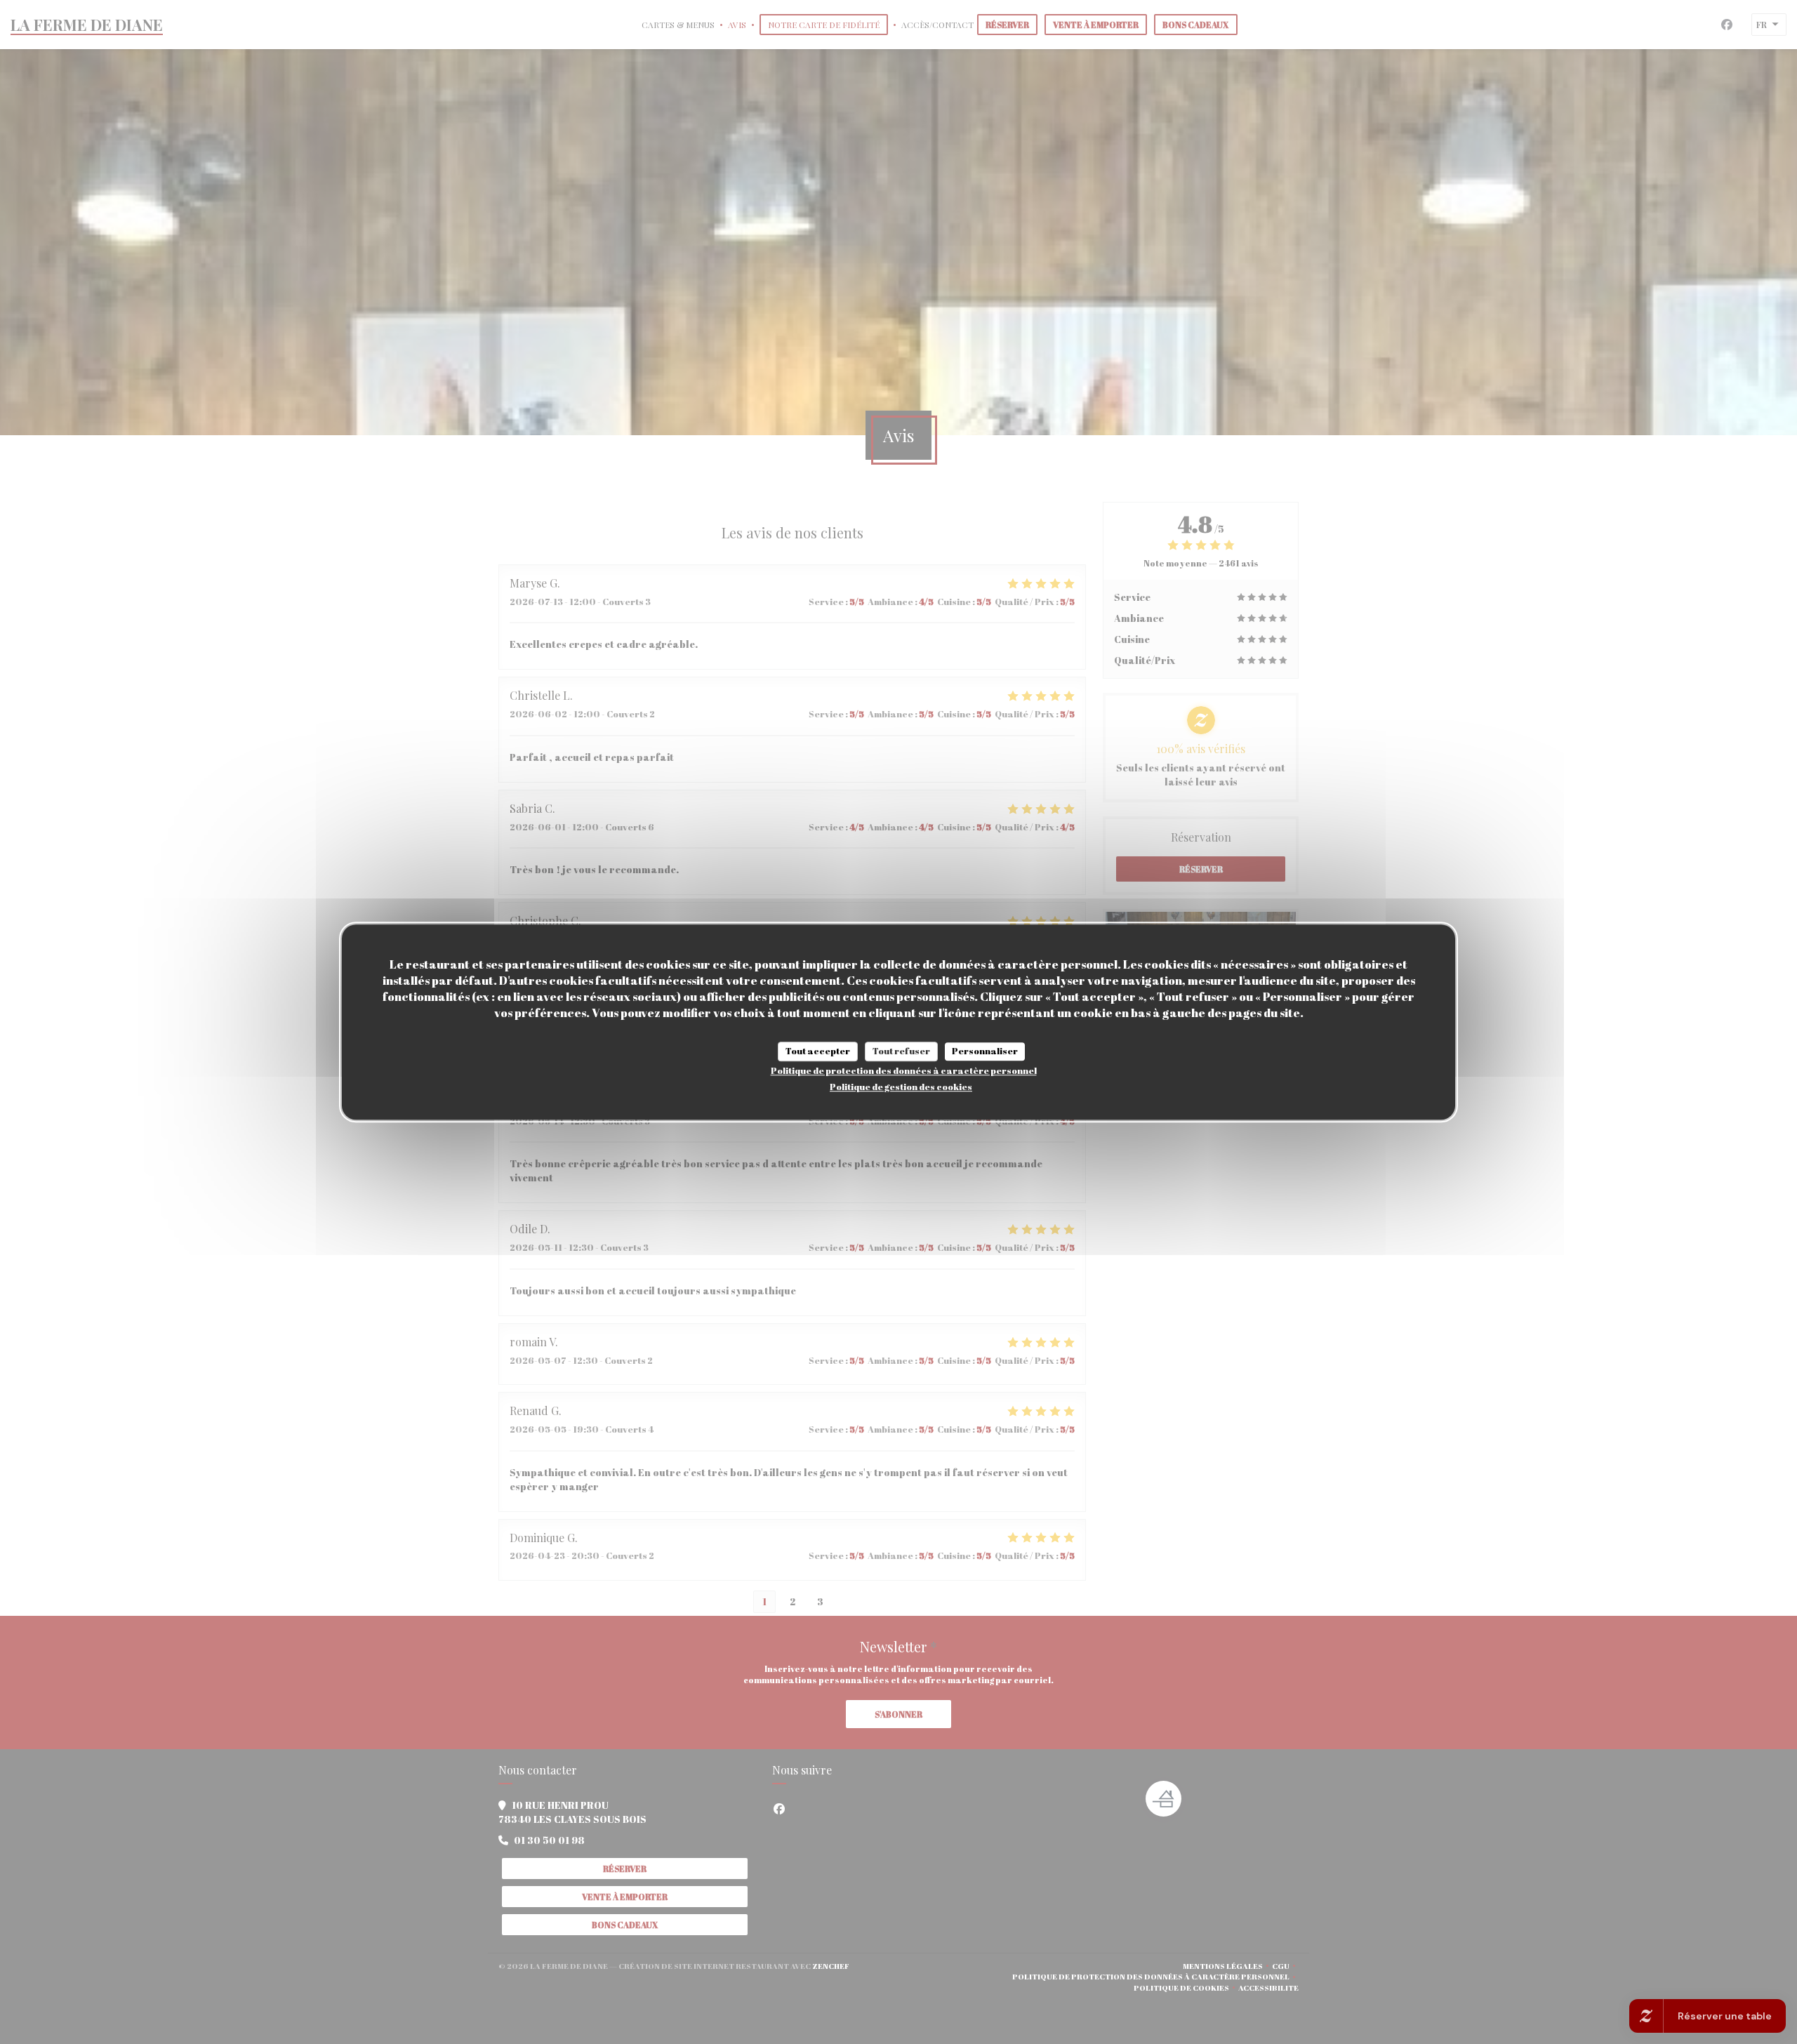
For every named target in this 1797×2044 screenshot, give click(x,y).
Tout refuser (901, 1051)
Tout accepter (818, 1051)
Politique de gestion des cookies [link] (901, 1087)
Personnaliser (985, 1051)
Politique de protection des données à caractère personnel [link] (904, 1070)
